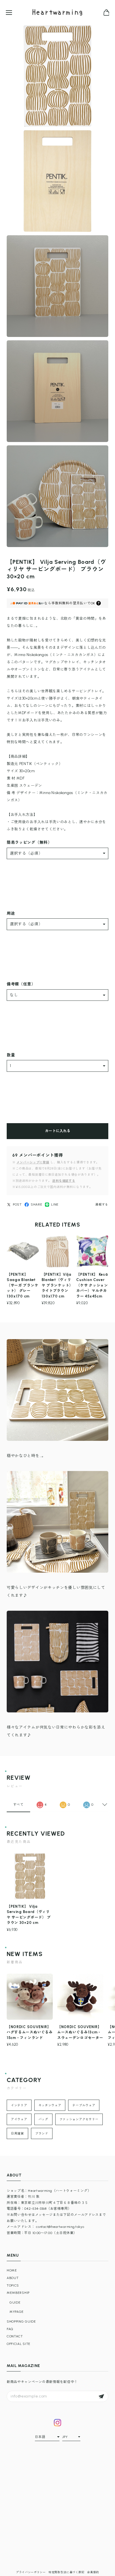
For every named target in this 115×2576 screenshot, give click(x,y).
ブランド (42, 2134)
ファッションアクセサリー (79, 2119)
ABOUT (13, 2278)
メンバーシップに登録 (33, 1162)
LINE (55, 1204)
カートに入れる (58, 1131)
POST (17, 1204)
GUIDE (15, 2302)
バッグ (43, 2119)
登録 (101, 2396)
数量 (11, 1055)
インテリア (19, 2105)
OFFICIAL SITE (19, 2344)
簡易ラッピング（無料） (29, 843)
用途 (11, 913)
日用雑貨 (17, 2134)
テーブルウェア (84, 2105)
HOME (12, 2270)
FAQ (10, 2329)
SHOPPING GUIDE (21, 2321)
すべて (18, 1805)
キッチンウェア (50, 2105)
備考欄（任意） (21, 984)
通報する (102, 1205)
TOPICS (13, 2285)
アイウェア (19, 2119)
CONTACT (15, 2336)
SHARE (37, 1204)
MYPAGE (17, 2312)
